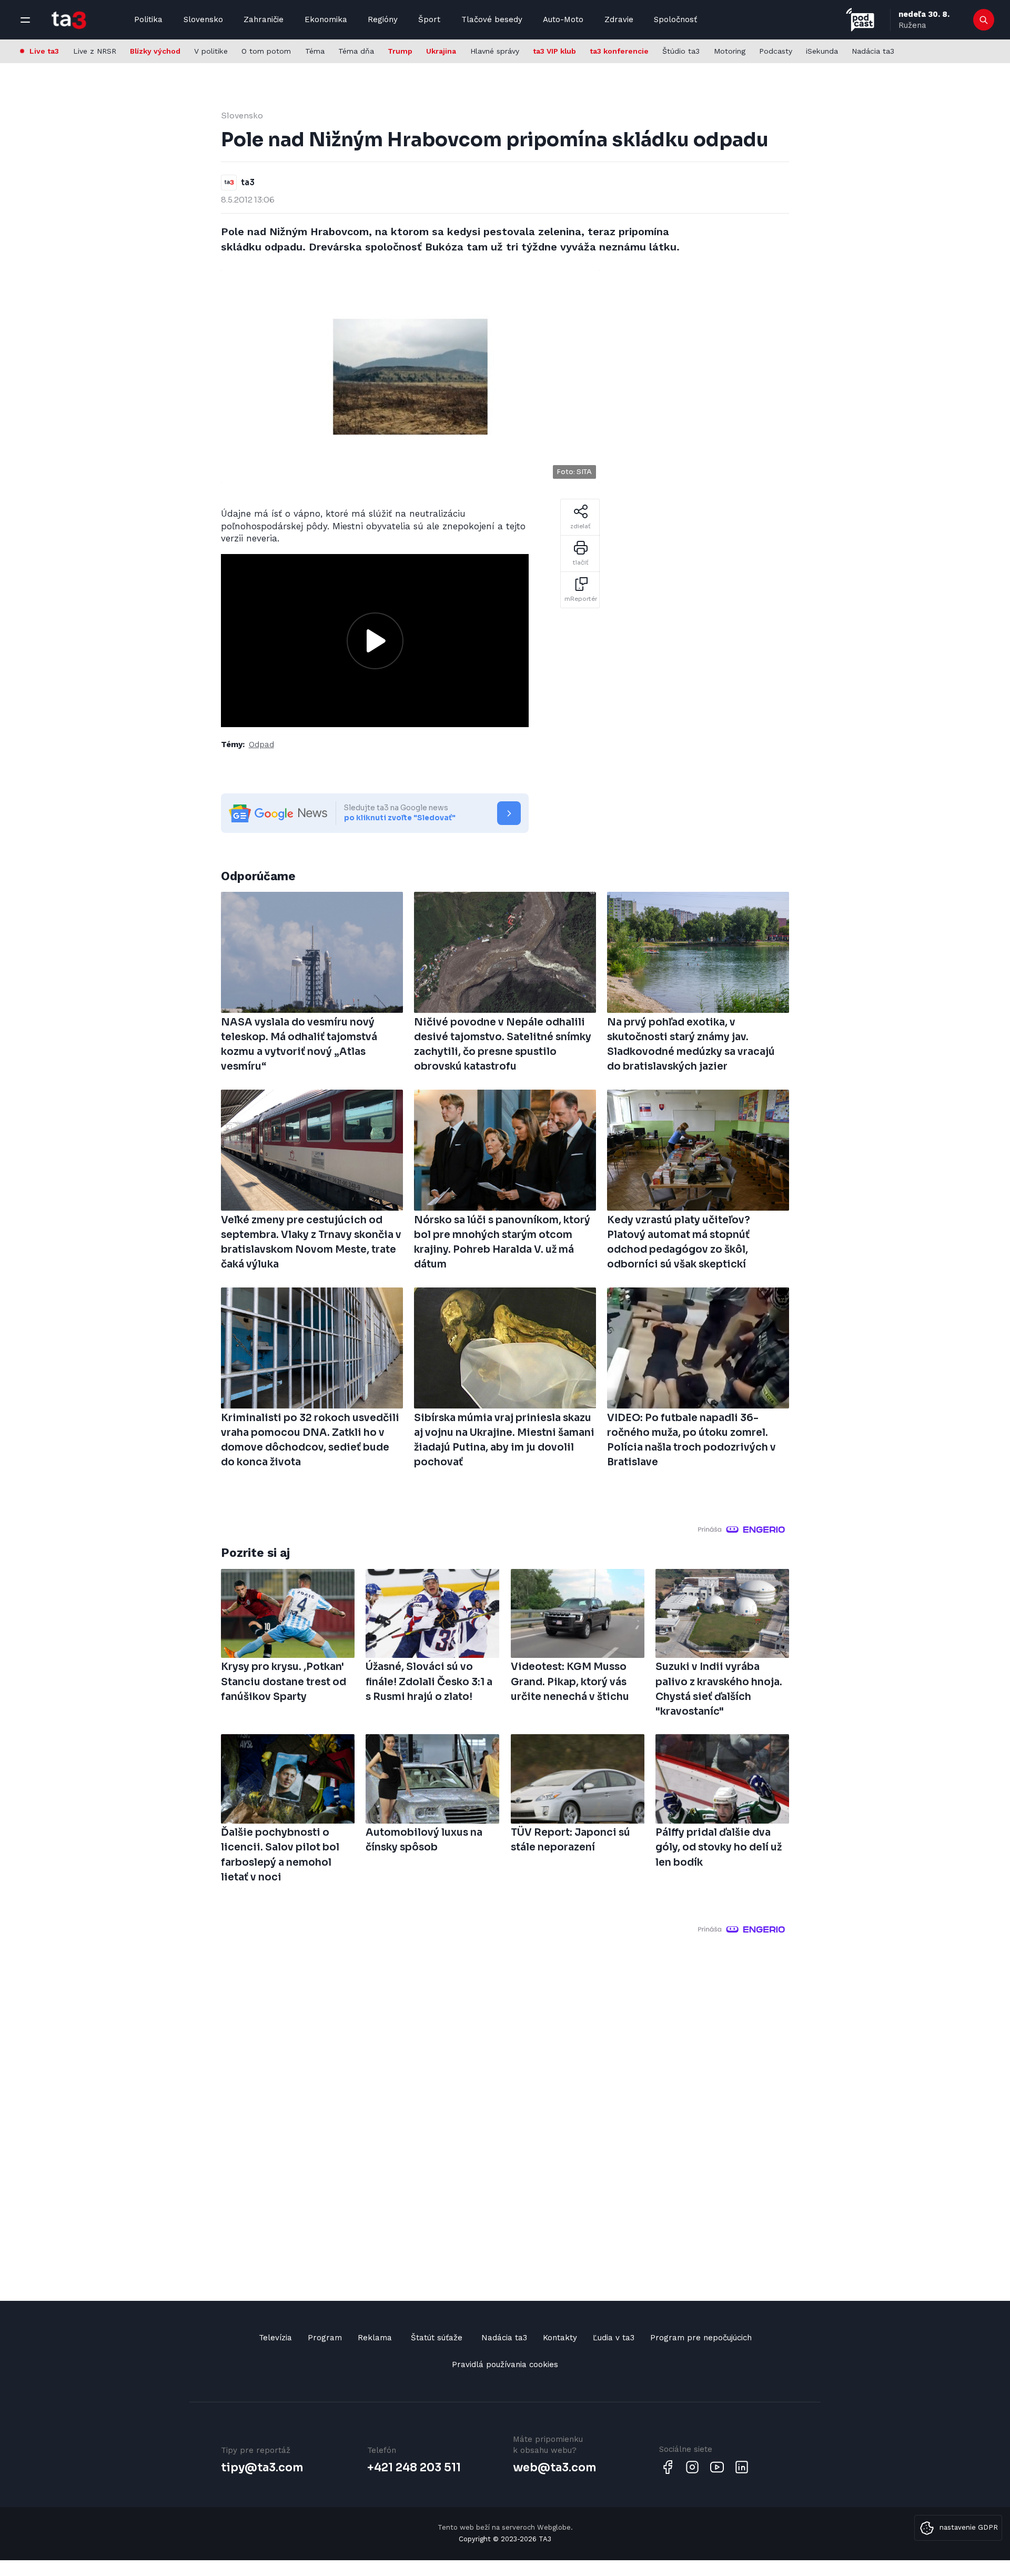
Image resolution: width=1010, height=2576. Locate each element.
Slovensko (203, 19)
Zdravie (619, 19)
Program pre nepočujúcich (701, 2338)
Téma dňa (356, 51)
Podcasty (776, 51)
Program (325, 2338)
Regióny (383, 19)
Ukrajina (441, 51)
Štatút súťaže (437, 2338)
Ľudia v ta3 (614, 2338)
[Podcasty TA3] (860, 20)
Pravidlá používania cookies (505, 2364)
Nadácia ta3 (873, 51)
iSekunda (822, 51)
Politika (148, 19)
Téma (315, 51)
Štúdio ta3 (681, 51)
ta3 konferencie (619, 51)
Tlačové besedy (492, 19)
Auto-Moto (563, 19)
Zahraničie (264, 19)
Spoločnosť (675, 19)
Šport (429, 19)
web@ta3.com (554, 2468)
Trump (400, 51)
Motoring (730, 51)
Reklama (375, 2338)
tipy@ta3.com (262, 2468)
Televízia (275, 2338)
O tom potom (266, 51)
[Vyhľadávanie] (984, 20)
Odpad (261, 744)
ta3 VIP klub (554, 51)
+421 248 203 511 (414, 2468)
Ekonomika (326, 19)
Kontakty (560, 2338)
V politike (211, 51)
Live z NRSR (95, 51)
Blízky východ (155, 51)
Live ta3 (44, 51)
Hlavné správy (495, 51)
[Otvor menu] (25, 20)
